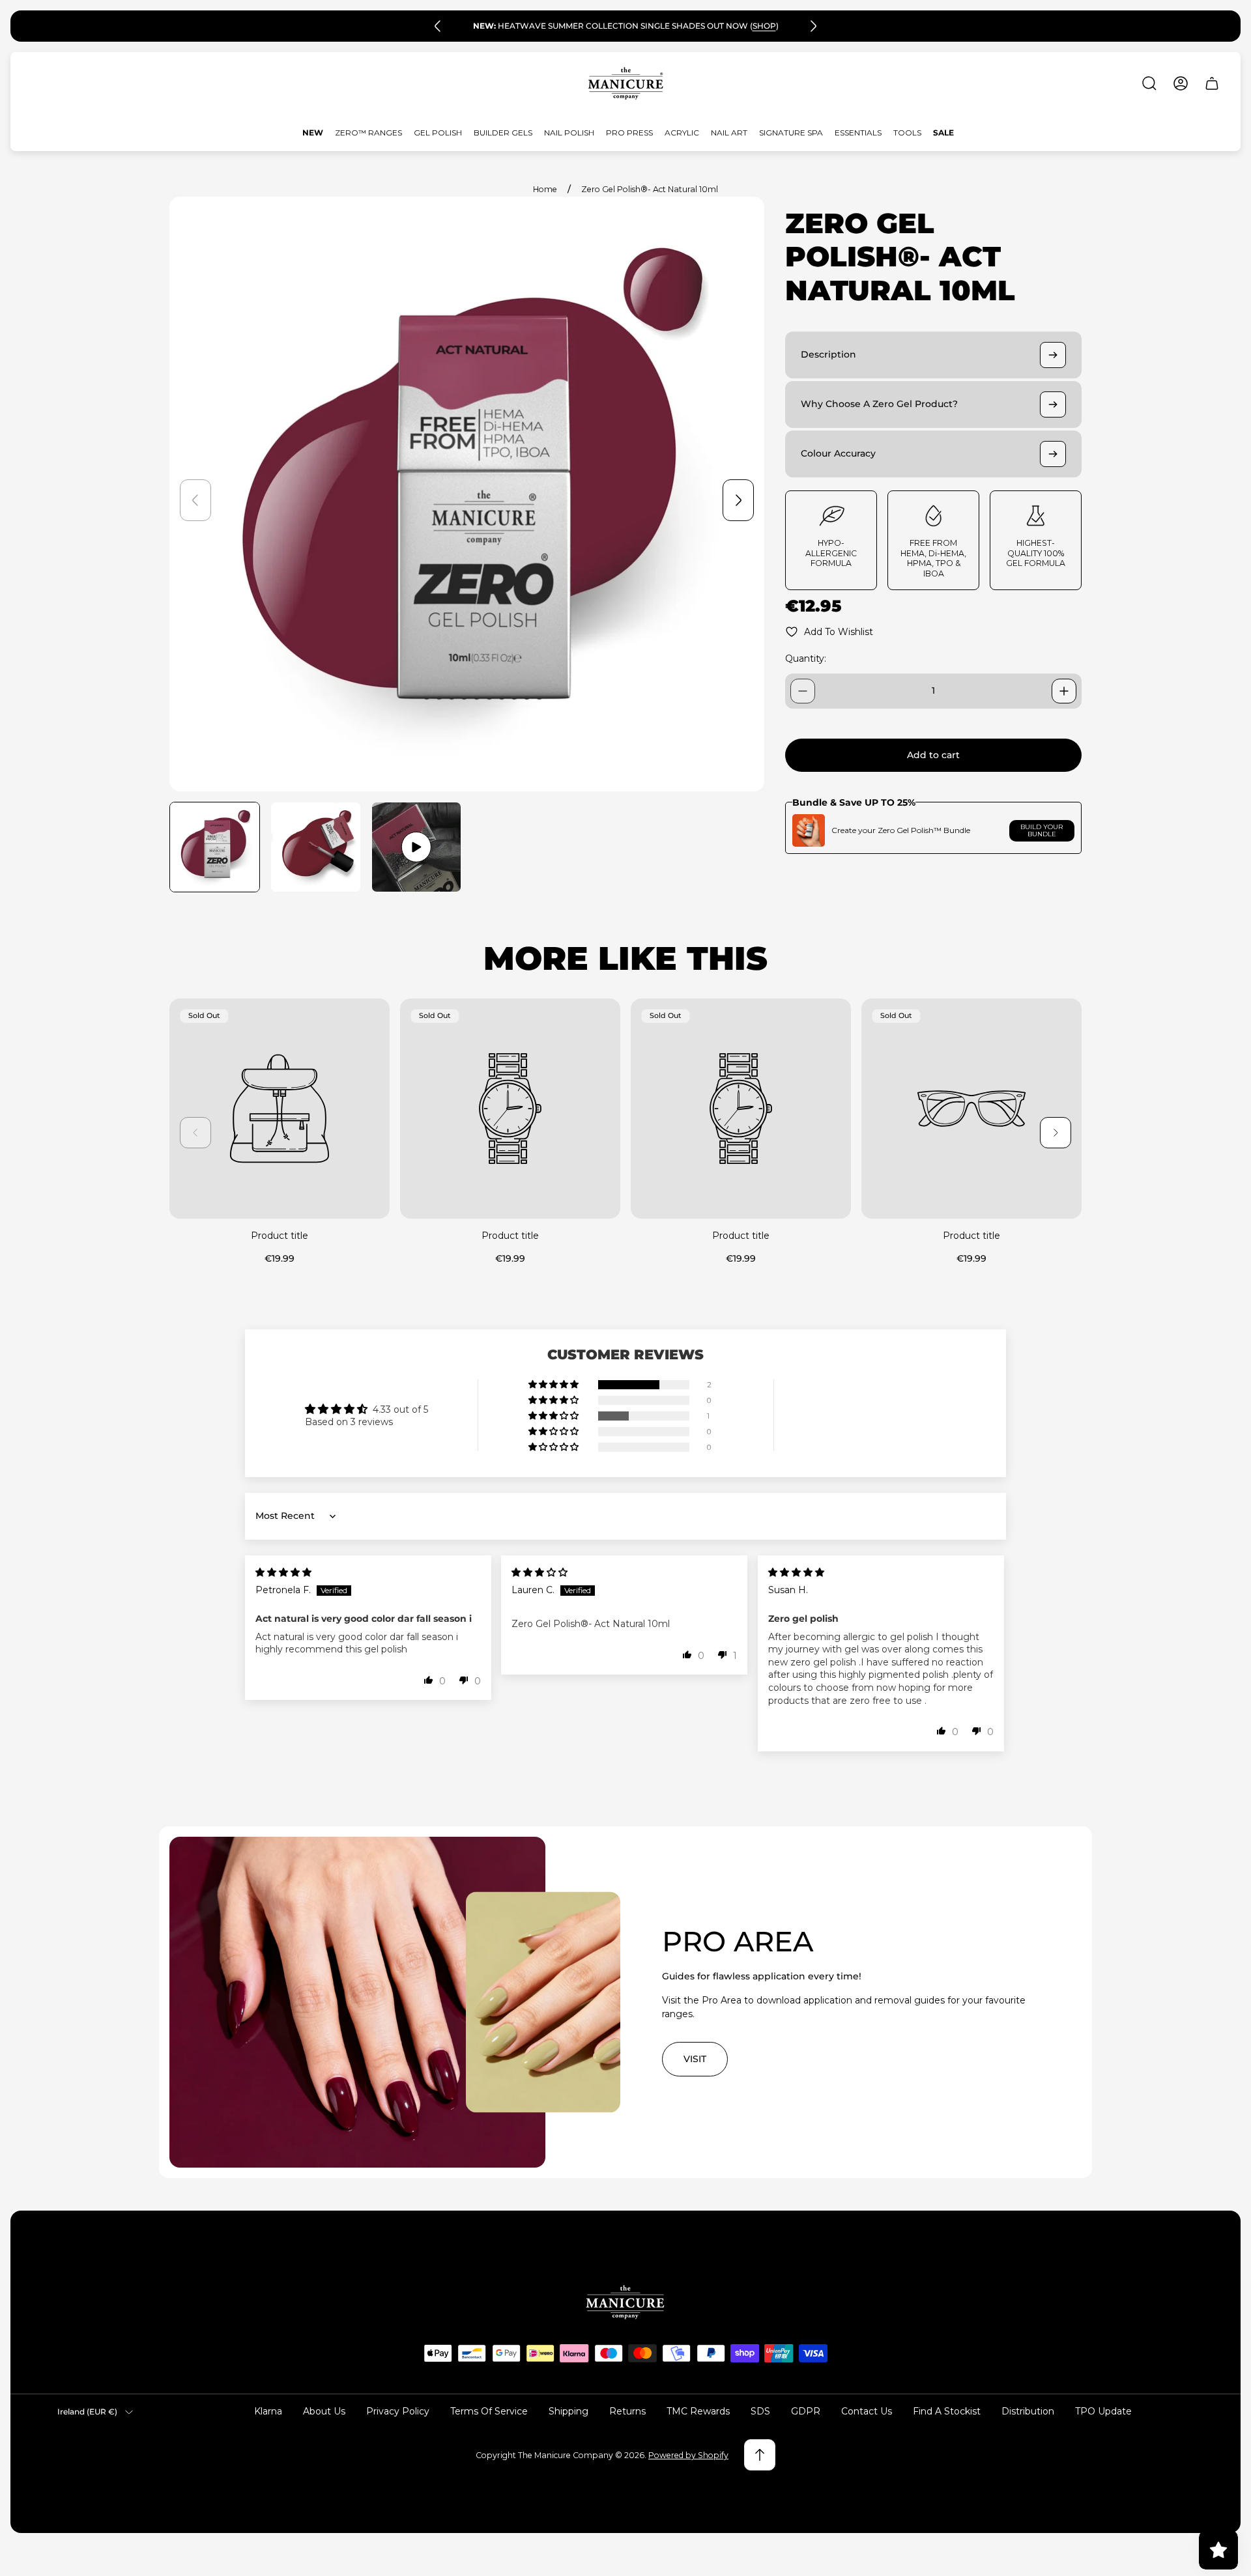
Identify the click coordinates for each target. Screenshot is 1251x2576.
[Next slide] (813, 26)
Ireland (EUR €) (87, 2412)
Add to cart (933, 755)
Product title (280, 1236)
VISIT (695, 2059)
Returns (627, 2411)
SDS (760, 2411)
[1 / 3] (215, 847)
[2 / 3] (316, 847)
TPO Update (1103, 2411)
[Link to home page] (625, 2302)
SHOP (764, 26)
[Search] (1149, 83)
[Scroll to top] (760, 2455)
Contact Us (867, 2411)
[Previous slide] (438, 26)
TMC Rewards (698, 2411)
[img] (283, 1572)
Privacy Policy (398, 2411)
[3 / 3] (417, 847)
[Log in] (1181, 83)
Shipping (568, 2411)
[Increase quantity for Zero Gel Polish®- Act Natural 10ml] (1064, 691)
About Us (324, 2411)
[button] (554, 1385)
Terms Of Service (489, 2411)
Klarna (268, 2411)
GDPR (806, 2411)
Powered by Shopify (688, 2455)
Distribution (1028, 2411)
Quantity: (806, 658)
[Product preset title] (280, 1109)
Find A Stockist (947, 2411)
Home (545, 189)
